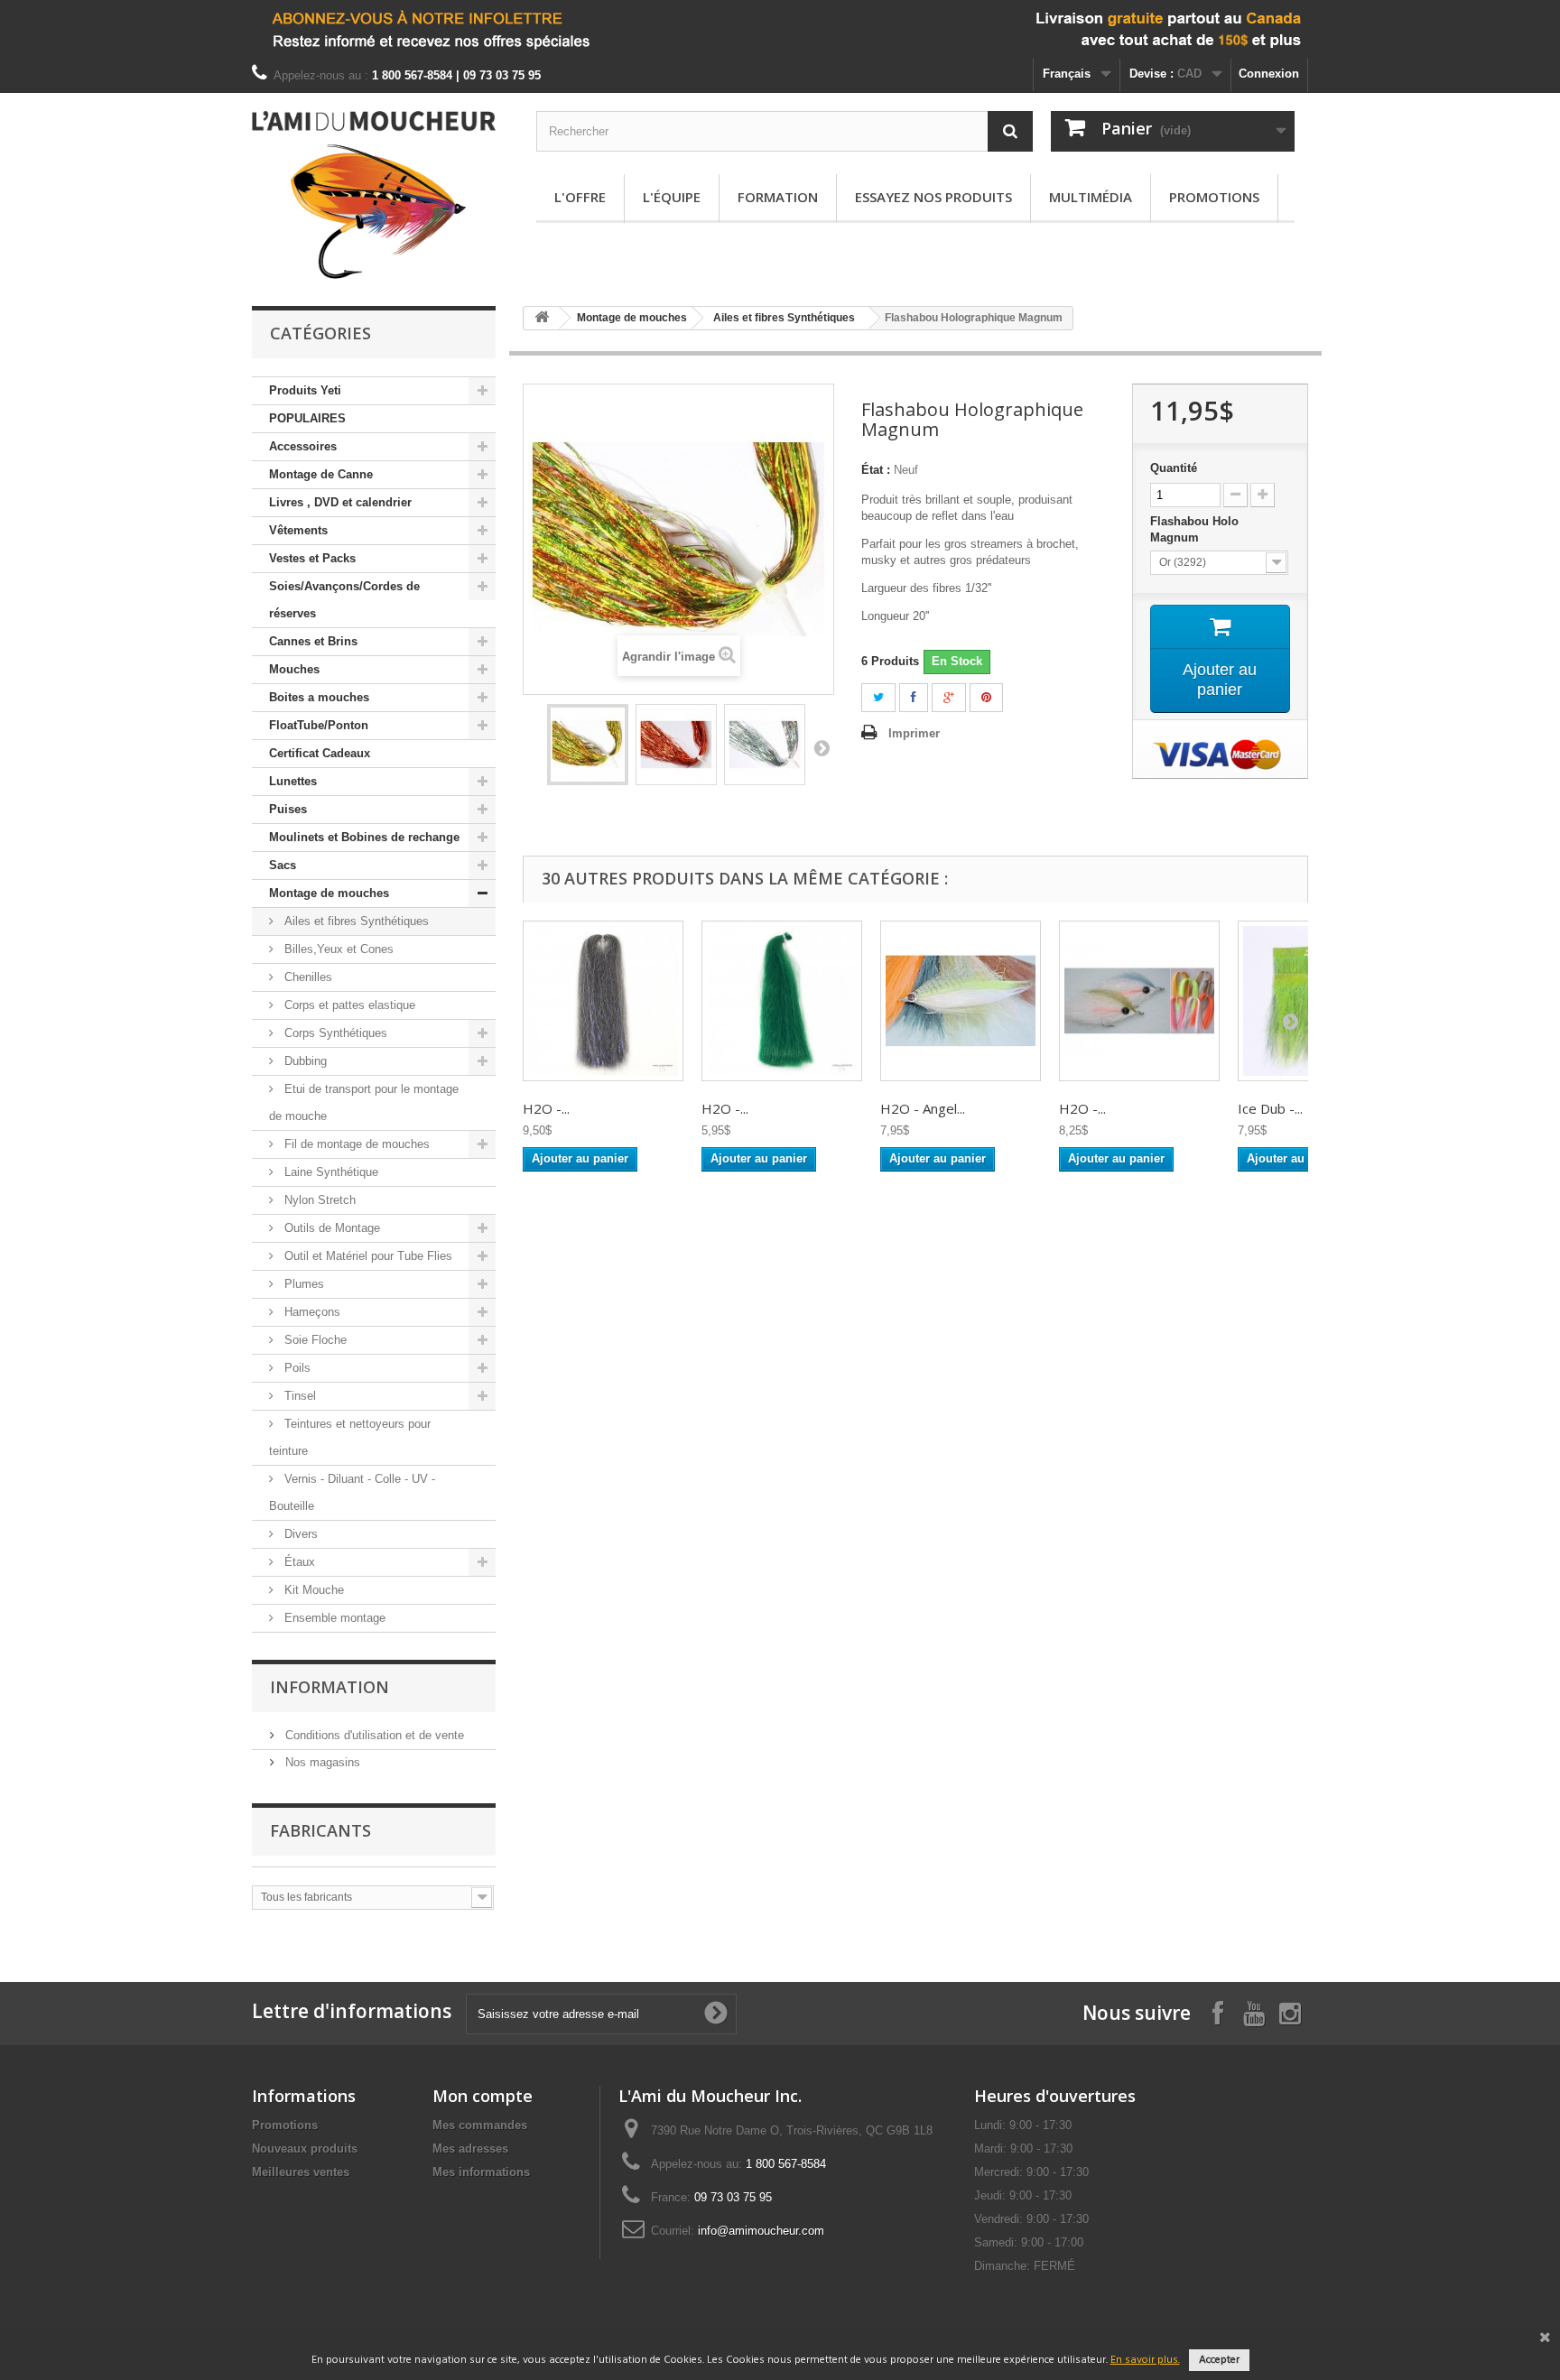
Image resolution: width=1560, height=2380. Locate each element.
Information (330, 1687)
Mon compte (483, 2096)
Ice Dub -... (1270, 1108)
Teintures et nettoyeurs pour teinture (350, 1437)
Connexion (1269, 74)
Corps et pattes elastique (348, 1005)
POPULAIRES (307, 418)
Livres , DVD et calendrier (340, 502)
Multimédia (1091, 197)
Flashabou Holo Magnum (1194, 529)
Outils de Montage (330, 1228)
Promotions (1214, 197)
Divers (299, 1534)
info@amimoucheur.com (761, 2231)
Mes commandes (480, 2125)
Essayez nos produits (933, 197)
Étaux (298, 1562)
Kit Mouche (312, 1590)
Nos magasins (321, 1762)
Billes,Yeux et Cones (337, 949)
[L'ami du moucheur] (374, 195)
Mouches (294, 669)
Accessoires (303, 446)
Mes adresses (470, 2148)
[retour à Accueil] (542, 318)
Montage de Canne (321, 474)
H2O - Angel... (923, 1108)
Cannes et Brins (313, 641)
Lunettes (293, 781)
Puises (288, 809)
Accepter (1219, 2360)
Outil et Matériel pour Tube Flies (367, 1256)
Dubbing (304, 1061)
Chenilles (306, 977)
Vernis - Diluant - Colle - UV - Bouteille (352, 1492)
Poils (296, 1368)
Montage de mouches (329, 893)
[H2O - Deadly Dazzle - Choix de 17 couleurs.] (603, 1001)
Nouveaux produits (305, 2148)
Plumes (302, 1284)
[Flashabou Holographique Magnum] (588, 745)
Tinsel (298, 1396)
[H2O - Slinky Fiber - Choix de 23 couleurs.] (782, 1001)
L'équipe (672, 197)
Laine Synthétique (330, 1172)
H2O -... (546, 1108)
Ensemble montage (333, 1618)
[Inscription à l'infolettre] (780, 29)
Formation (778, 197)
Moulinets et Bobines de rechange (364, 837)
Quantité (1174, 468)
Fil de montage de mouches (355, 1144)
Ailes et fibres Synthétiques (355, 921)
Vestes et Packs (312, 558)
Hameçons (311, 1312)
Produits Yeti (305, 390)
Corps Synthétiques (334, 1033)
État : (876, 470)
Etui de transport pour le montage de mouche (364, 1102)
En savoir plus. (1145, 2360)
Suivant (822, 747)
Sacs (283, 865)
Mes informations (481, 2172)
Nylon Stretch (318, 1200)
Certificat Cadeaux (320, 753)
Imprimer (914, 733)
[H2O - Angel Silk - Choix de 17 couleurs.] (961, 1001)
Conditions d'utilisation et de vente (373, 1735)
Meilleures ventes (301, 2172)
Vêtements (298, 530)
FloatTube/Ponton (319, 725)
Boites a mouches (319, 697)
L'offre (580, 197)
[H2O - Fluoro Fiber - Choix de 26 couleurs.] (1139, 1001)
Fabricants (320, 1830)
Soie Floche (314, 1340)
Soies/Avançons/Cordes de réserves (344, 600)
